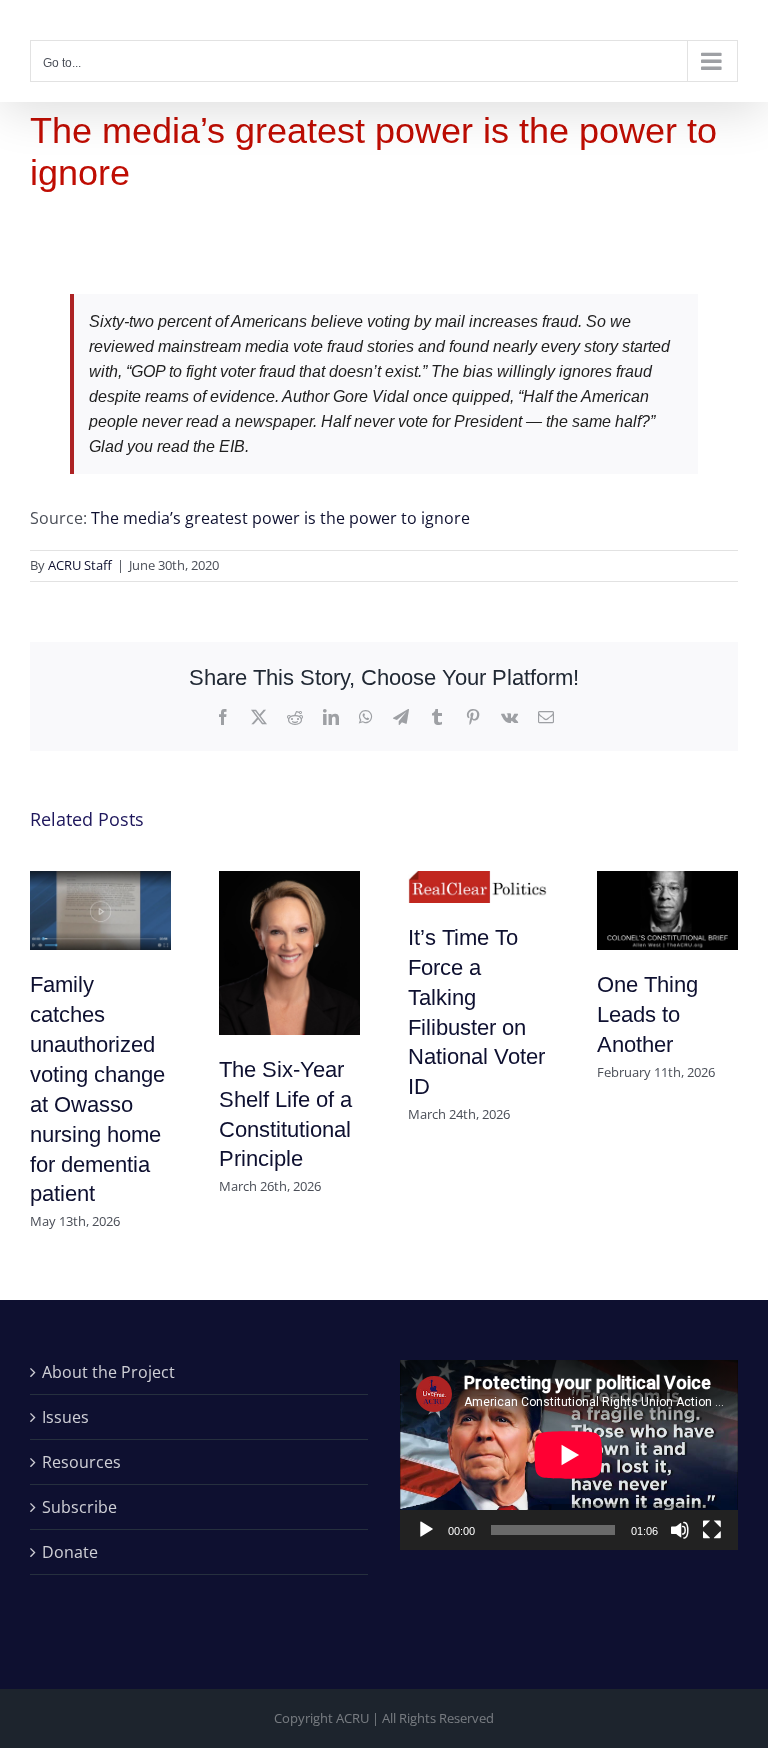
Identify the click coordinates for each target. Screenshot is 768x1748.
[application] (569, 1455)
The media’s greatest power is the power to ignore (280, 518)
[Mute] (680, 1530)
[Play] (426, 1530)
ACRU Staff (80, 565)
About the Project (108, 1372)
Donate (70, 1552)
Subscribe (79, 1507)
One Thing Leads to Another (647, 1014)
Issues (65, 1417)
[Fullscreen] (712, 1530)
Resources (81, 1462)
